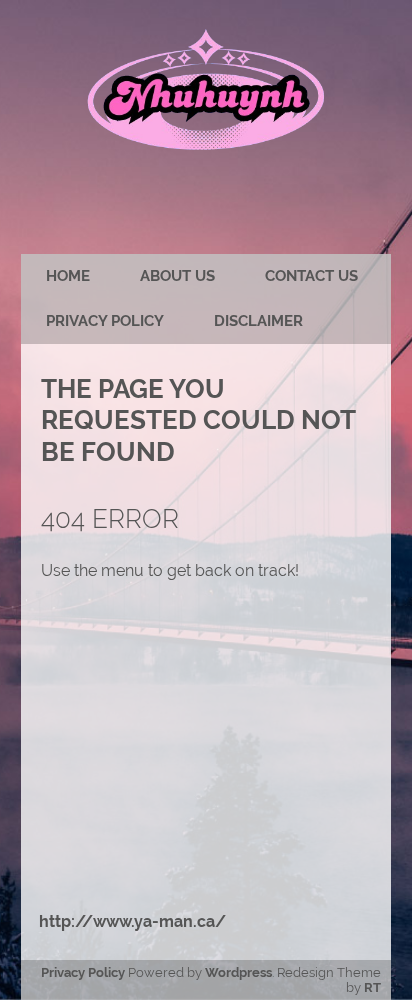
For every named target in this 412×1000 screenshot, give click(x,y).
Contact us (311, 276)
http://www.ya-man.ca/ (132, 921)
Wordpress (238, 972)
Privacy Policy (105, 321)
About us (177, 276)
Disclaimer (258, 321)
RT (372, 987)
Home (68, 276)
